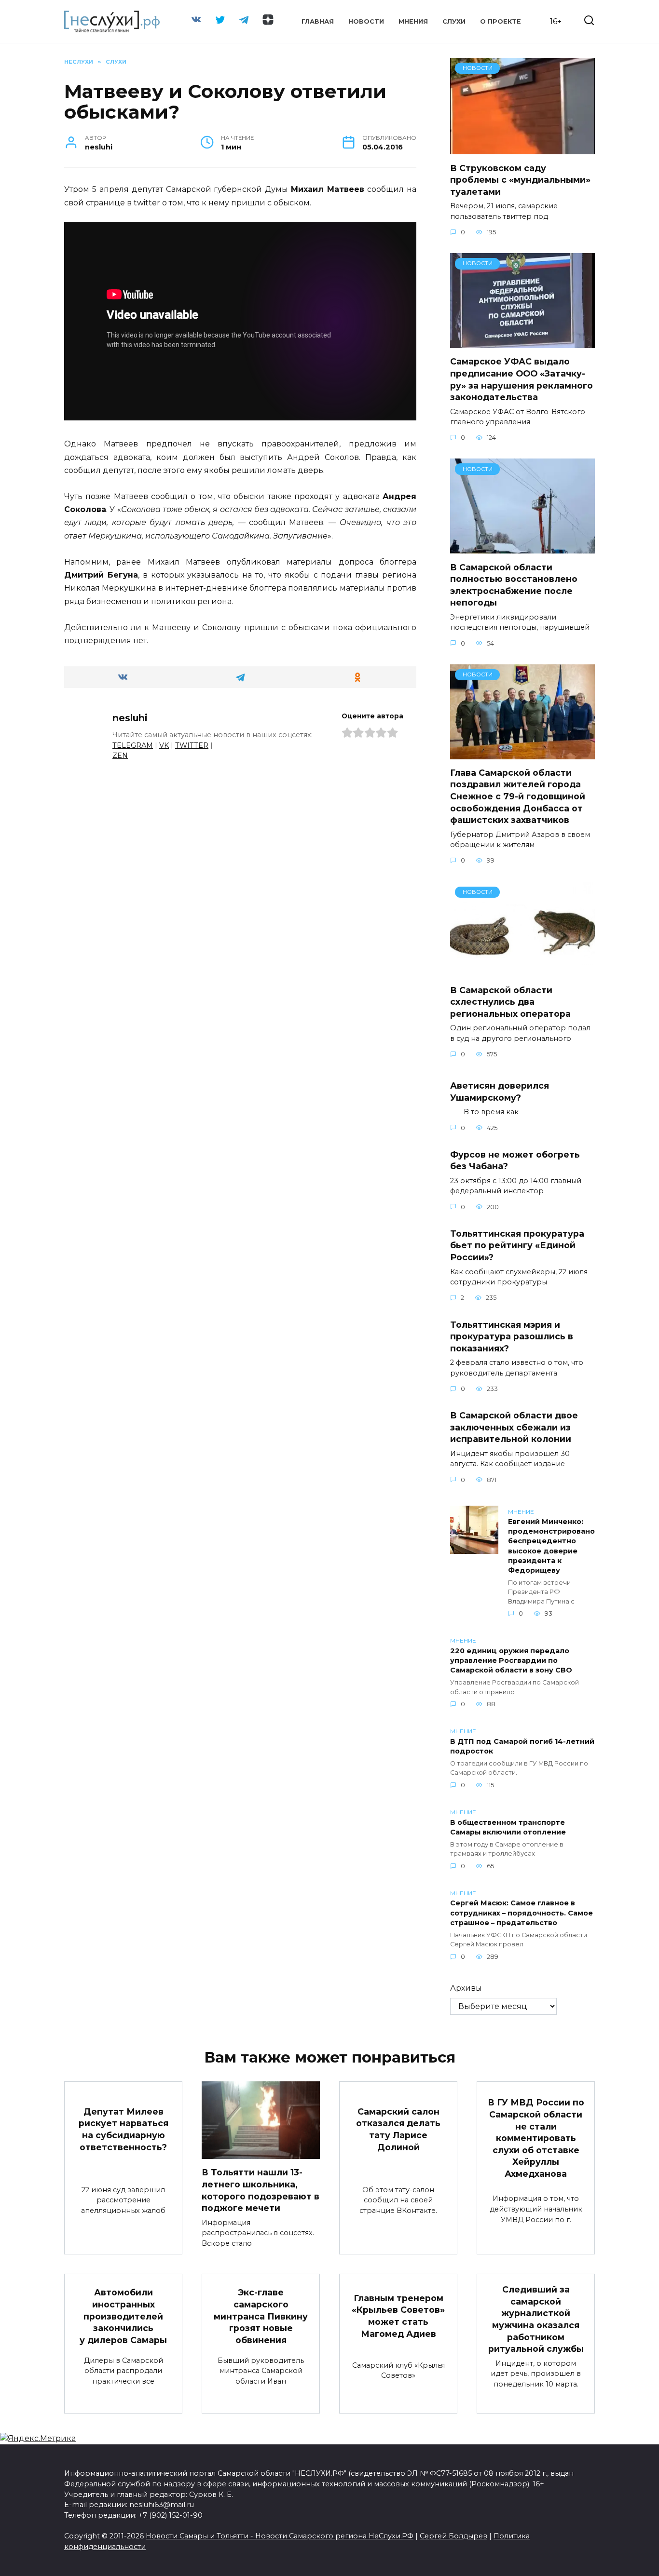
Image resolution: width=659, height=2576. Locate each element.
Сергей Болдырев (453, 2536)
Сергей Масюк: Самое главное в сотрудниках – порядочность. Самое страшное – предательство (522, 1913)
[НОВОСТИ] (522, 148)
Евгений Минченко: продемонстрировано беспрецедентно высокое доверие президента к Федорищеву (551, 1546)
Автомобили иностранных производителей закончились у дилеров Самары (123, 2316)
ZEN (120, 755)
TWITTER (192, 745)
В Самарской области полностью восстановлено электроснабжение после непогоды (514, 585)
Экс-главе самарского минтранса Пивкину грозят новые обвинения (261, 2316)
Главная (318, 21)
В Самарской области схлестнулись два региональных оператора (510, 1002)
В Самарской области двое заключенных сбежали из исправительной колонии (514, 1427)
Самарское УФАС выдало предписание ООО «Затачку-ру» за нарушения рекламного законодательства (522, 379)
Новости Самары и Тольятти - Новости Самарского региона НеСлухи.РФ (280, 2536)
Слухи (454, 21)
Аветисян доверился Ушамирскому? (500, 1092)
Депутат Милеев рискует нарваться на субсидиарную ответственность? (124, 2129)
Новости (366, 21)
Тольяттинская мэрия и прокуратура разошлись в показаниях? (512, 1336)
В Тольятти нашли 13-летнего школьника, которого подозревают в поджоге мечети (261, 2190)
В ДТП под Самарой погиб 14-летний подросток (522, 1746)
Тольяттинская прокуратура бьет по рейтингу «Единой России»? (517, 1245)
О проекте (501, 21)
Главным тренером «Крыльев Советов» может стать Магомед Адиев (398, 2316)
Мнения (413, 21)
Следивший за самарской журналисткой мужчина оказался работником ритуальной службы (536, 2319)
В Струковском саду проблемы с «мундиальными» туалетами (520, 179)
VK (164, 745)
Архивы (466, 1988)
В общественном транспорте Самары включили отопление (508, 1827)
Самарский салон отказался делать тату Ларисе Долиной (398, 2129)
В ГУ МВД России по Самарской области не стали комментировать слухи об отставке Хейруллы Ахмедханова (536, 2138)
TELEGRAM (133, 745)
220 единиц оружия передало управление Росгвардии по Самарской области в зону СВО (511, 1660)
